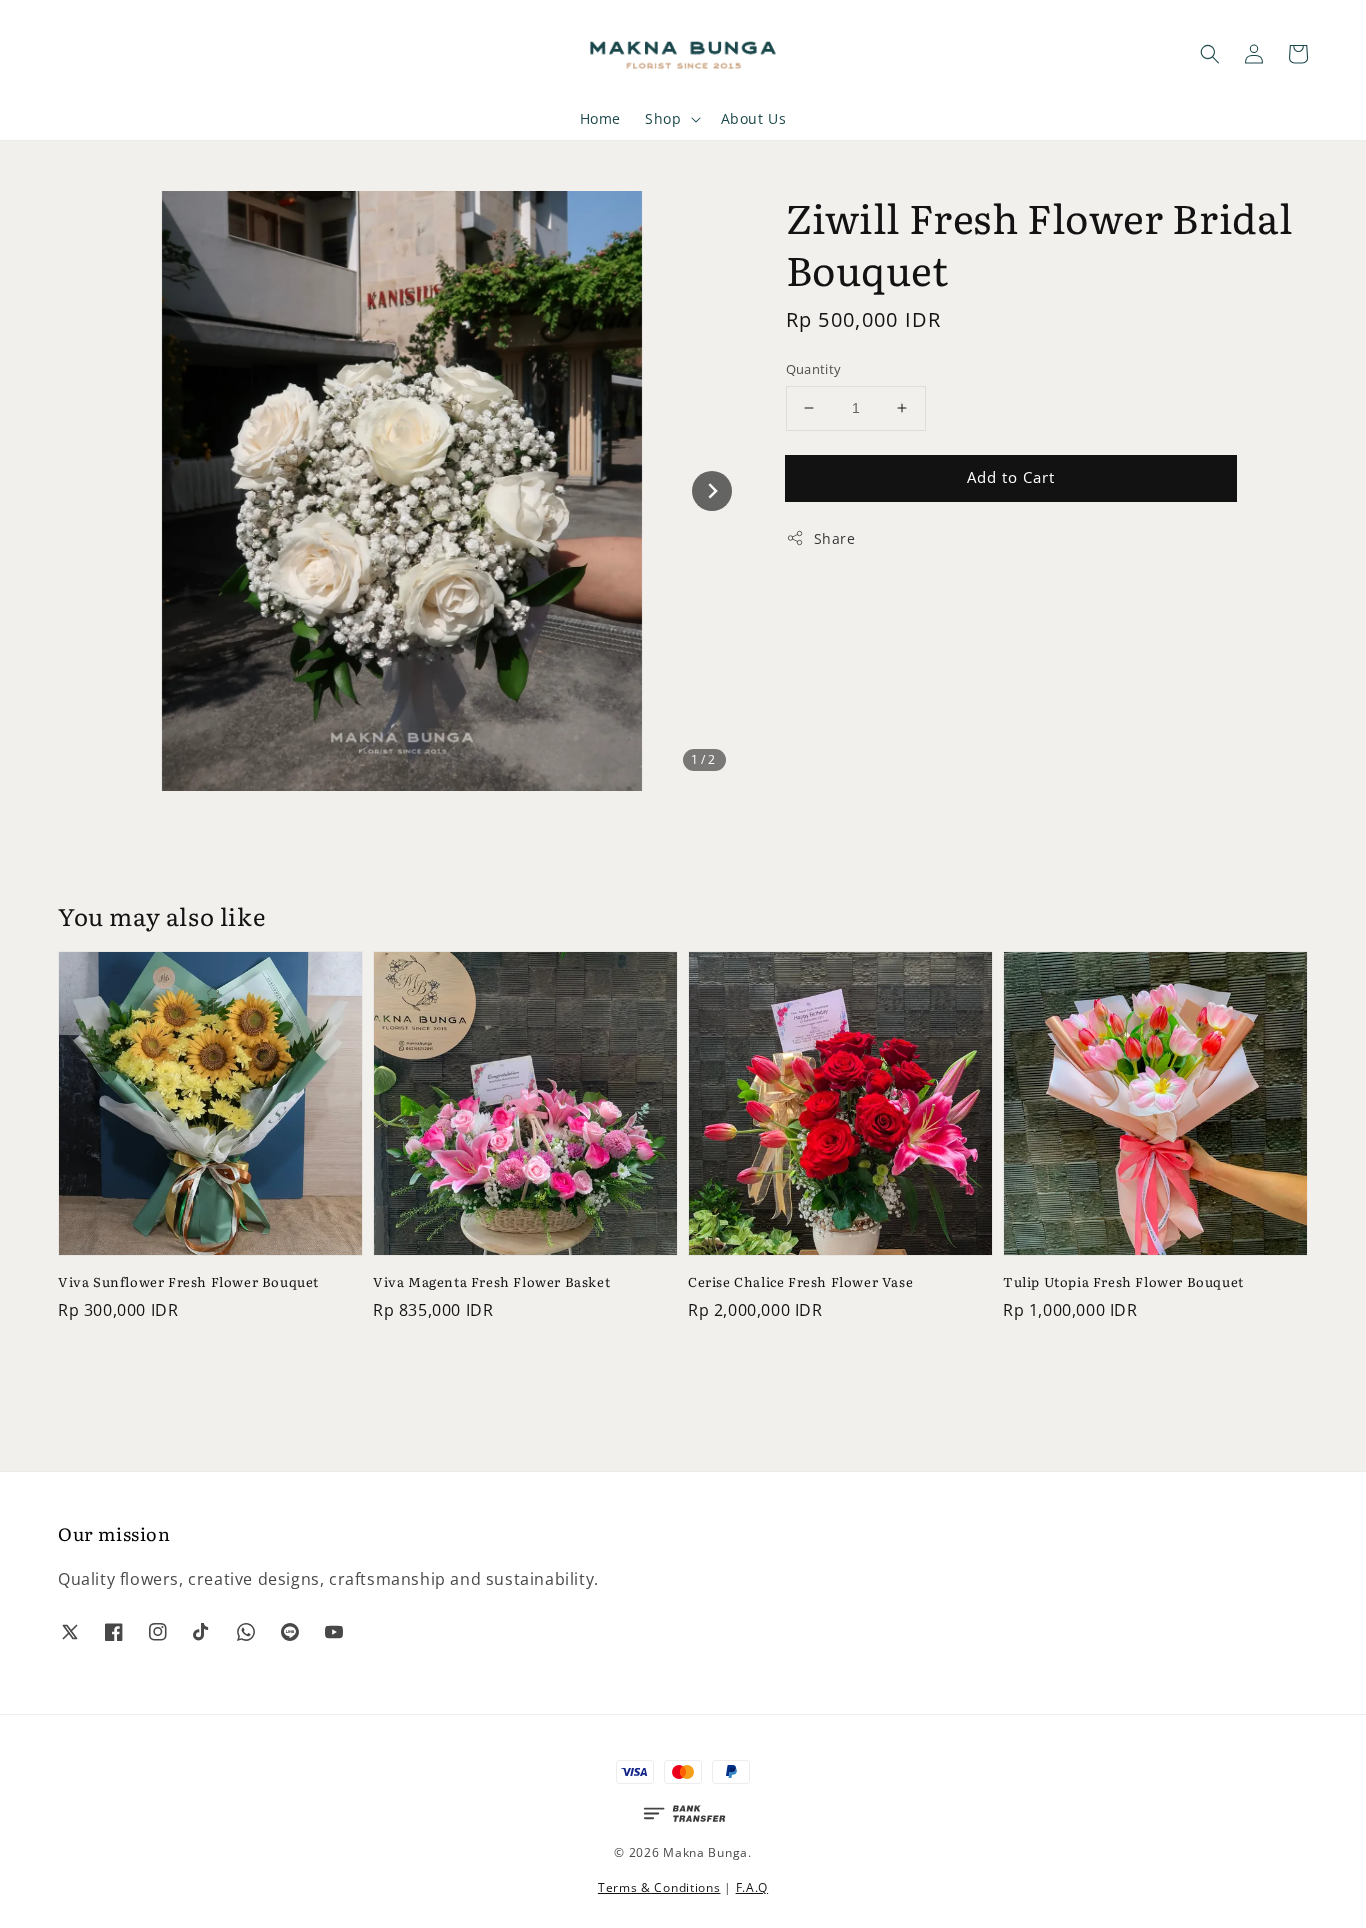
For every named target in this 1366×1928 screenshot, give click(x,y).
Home (600, 118)
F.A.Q (752, 1887)
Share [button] (835, 538)
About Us (754, 118)
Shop (663, 119)
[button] (1210, 54)
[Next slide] (712, 491)
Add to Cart (1011, 477)
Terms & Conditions (659, 1887)
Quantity (814, 369)
